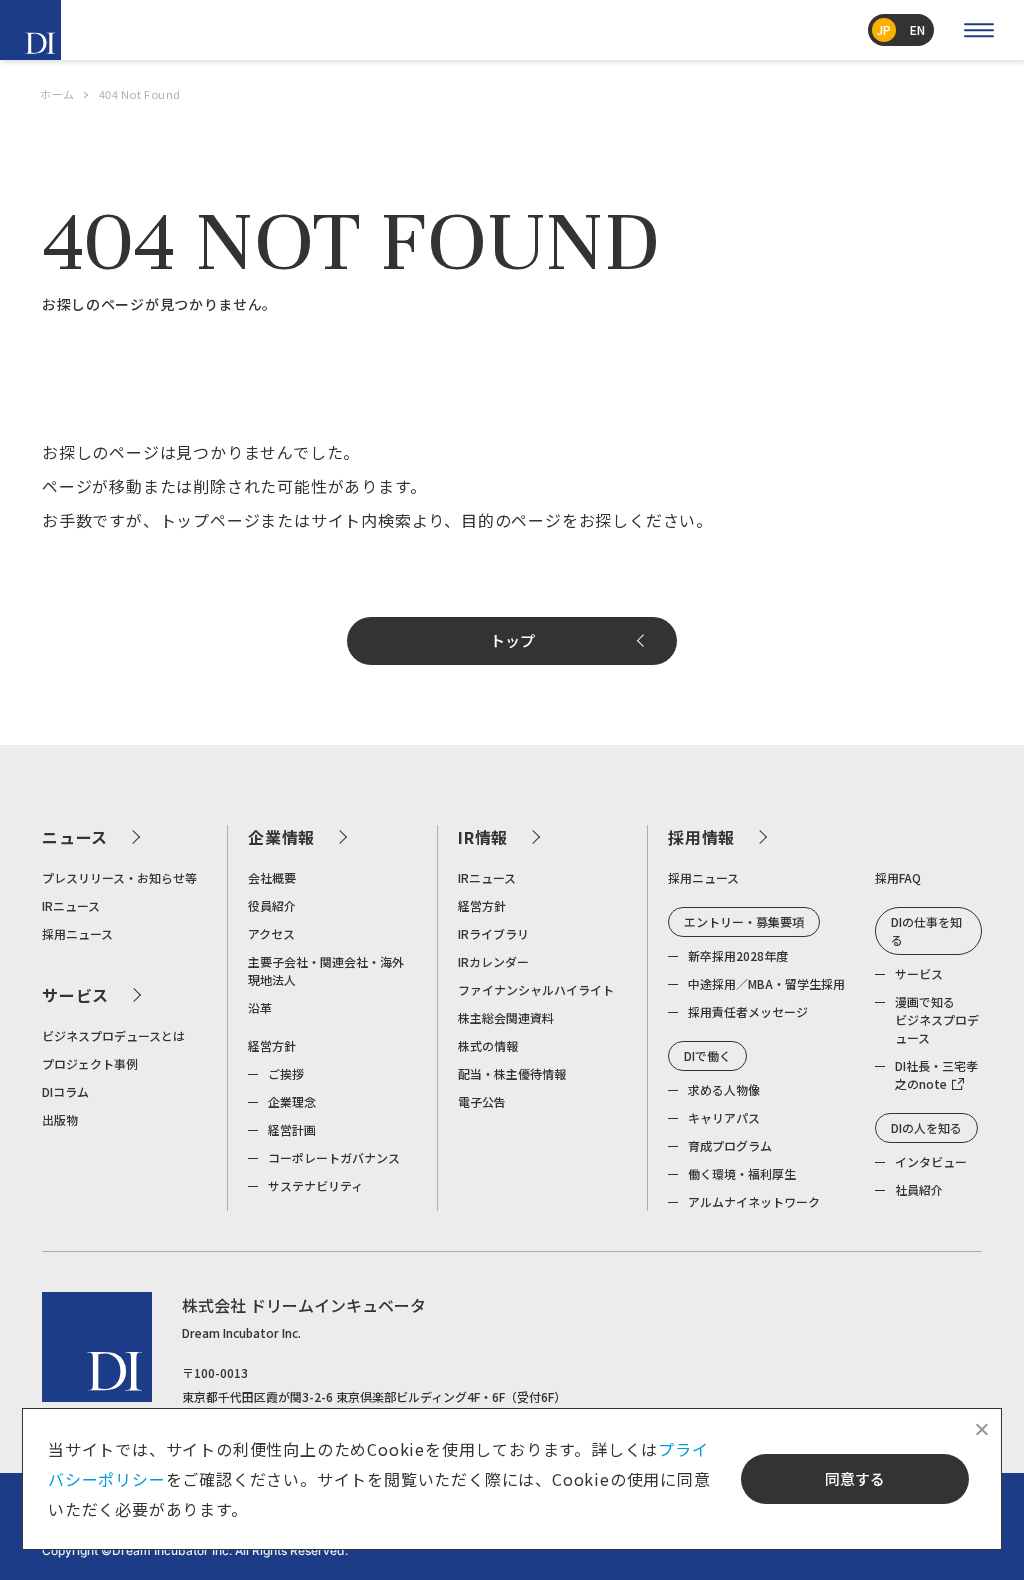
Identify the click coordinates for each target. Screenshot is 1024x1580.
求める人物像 (724, 1089)
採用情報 (701, 837)
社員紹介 (919, 1189)
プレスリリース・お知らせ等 (119, 877)
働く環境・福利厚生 (742, 1173)
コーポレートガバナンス (334, 1157)
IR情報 (483, 837)
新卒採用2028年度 (738, 955)
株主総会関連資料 (506, 1017)
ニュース (75, 837)
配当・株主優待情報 (512, 1073)
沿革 (260, 1007)
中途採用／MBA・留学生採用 (766, 983)
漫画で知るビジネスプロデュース (937, 1019)
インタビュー (931, 1161)
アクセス (271, 933)
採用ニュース (77, 933)
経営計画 (292, 1129)
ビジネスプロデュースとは (113, 1035)
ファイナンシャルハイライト (536, 989)
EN (917, 29)
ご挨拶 (286, 1073)
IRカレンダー (493, 961)
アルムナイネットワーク (754, 1201)
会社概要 (272, 877)
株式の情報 (488, 1045)
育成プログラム (730, 1145)
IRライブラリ (493, 933)
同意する (855, 1478)
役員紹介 (272, 905)
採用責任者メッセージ (748, 1011)
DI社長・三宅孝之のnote (936, 1074)
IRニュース (71, 905)
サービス (75, 995)
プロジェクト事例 (90, 1063)
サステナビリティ (315, 1185)
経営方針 (272, 1045)
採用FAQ (898, 877)
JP (884, 29)
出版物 (60, 1119)
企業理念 (292, 1101)
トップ (512, 640)
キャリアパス (724, 1117)
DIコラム (65, 1091)
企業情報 (281, 837)
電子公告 (482, 1101)
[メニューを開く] (979, 30)
